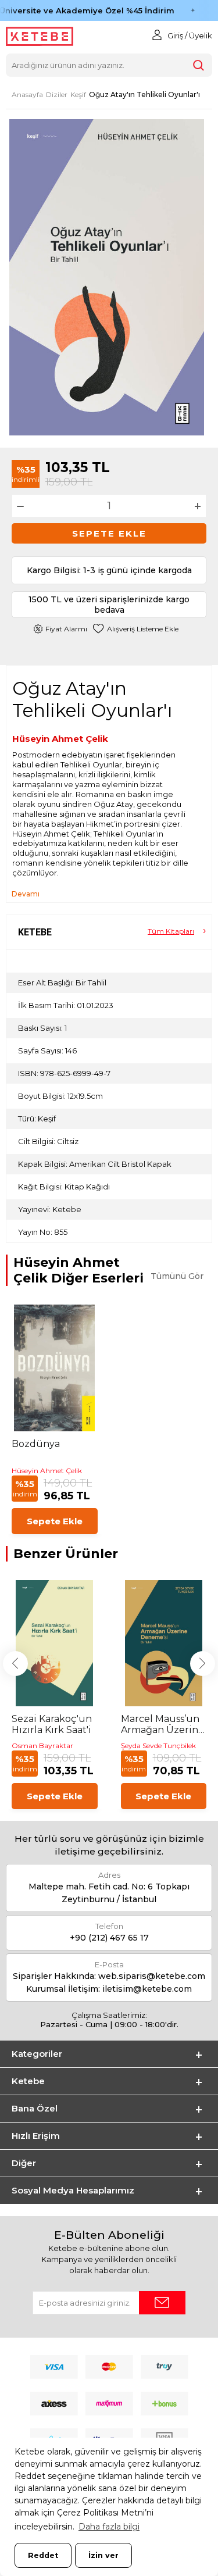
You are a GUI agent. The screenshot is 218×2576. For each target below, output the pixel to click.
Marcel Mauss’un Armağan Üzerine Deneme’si (162, 1724)
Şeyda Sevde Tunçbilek (158, 1746)
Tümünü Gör (177, 1276)
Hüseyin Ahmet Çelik (60, 739)
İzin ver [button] (103, 2555)
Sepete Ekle (109, 533)
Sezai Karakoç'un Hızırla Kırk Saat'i (52, 1724)
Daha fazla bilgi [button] (109, 2527)
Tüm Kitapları (171, 931)
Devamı (26, 894)
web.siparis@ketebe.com (152, 1976)
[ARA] (198, 65)
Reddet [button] (43, 2555)
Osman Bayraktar (42, 1746)
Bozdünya (36, 1444)
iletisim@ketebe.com (147, 1989)
